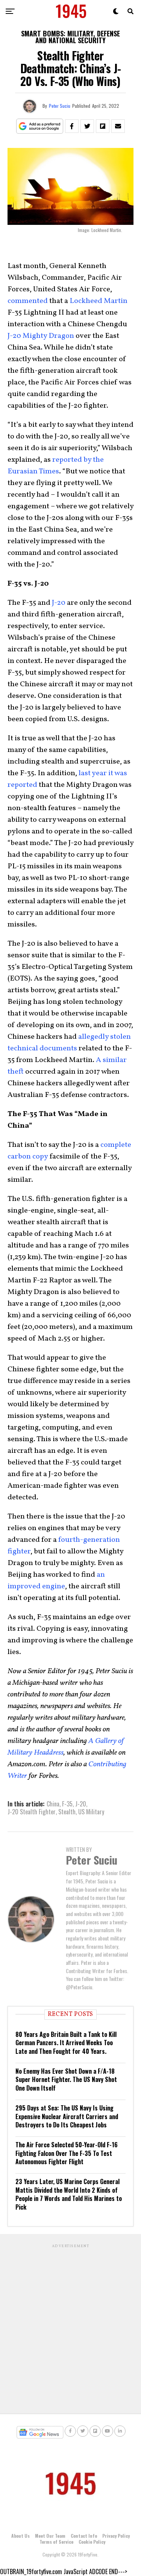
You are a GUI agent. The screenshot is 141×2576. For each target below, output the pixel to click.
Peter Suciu (60, 106)
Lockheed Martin (99, 301)
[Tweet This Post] (87, 126)
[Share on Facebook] (72, 126)
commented (28, 301)
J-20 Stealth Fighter (32, 1812)
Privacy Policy (116, 2536)
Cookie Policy (92, 2542)
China (53, 1804)
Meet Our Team (50, 2536)
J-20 (59, 603)
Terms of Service (56, 2542)
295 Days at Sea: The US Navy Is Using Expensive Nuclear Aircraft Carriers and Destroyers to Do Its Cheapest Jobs (67, 2116)
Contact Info (84, 2536)
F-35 (67, 1804)
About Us (20, 2536)
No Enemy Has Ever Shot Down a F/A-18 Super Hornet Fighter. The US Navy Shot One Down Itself (66, 2080)
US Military (91, 1812)
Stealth (67, 1812)
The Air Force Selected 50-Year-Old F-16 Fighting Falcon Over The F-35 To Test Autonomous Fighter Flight (67, 2153)
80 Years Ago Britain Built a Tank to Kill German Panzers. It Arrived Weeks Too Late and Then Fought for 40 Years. (66, 2043)
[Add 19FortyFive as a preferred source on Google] (40, 126)
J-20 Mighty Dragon (41, 336)
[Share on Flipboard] (103, 126)
